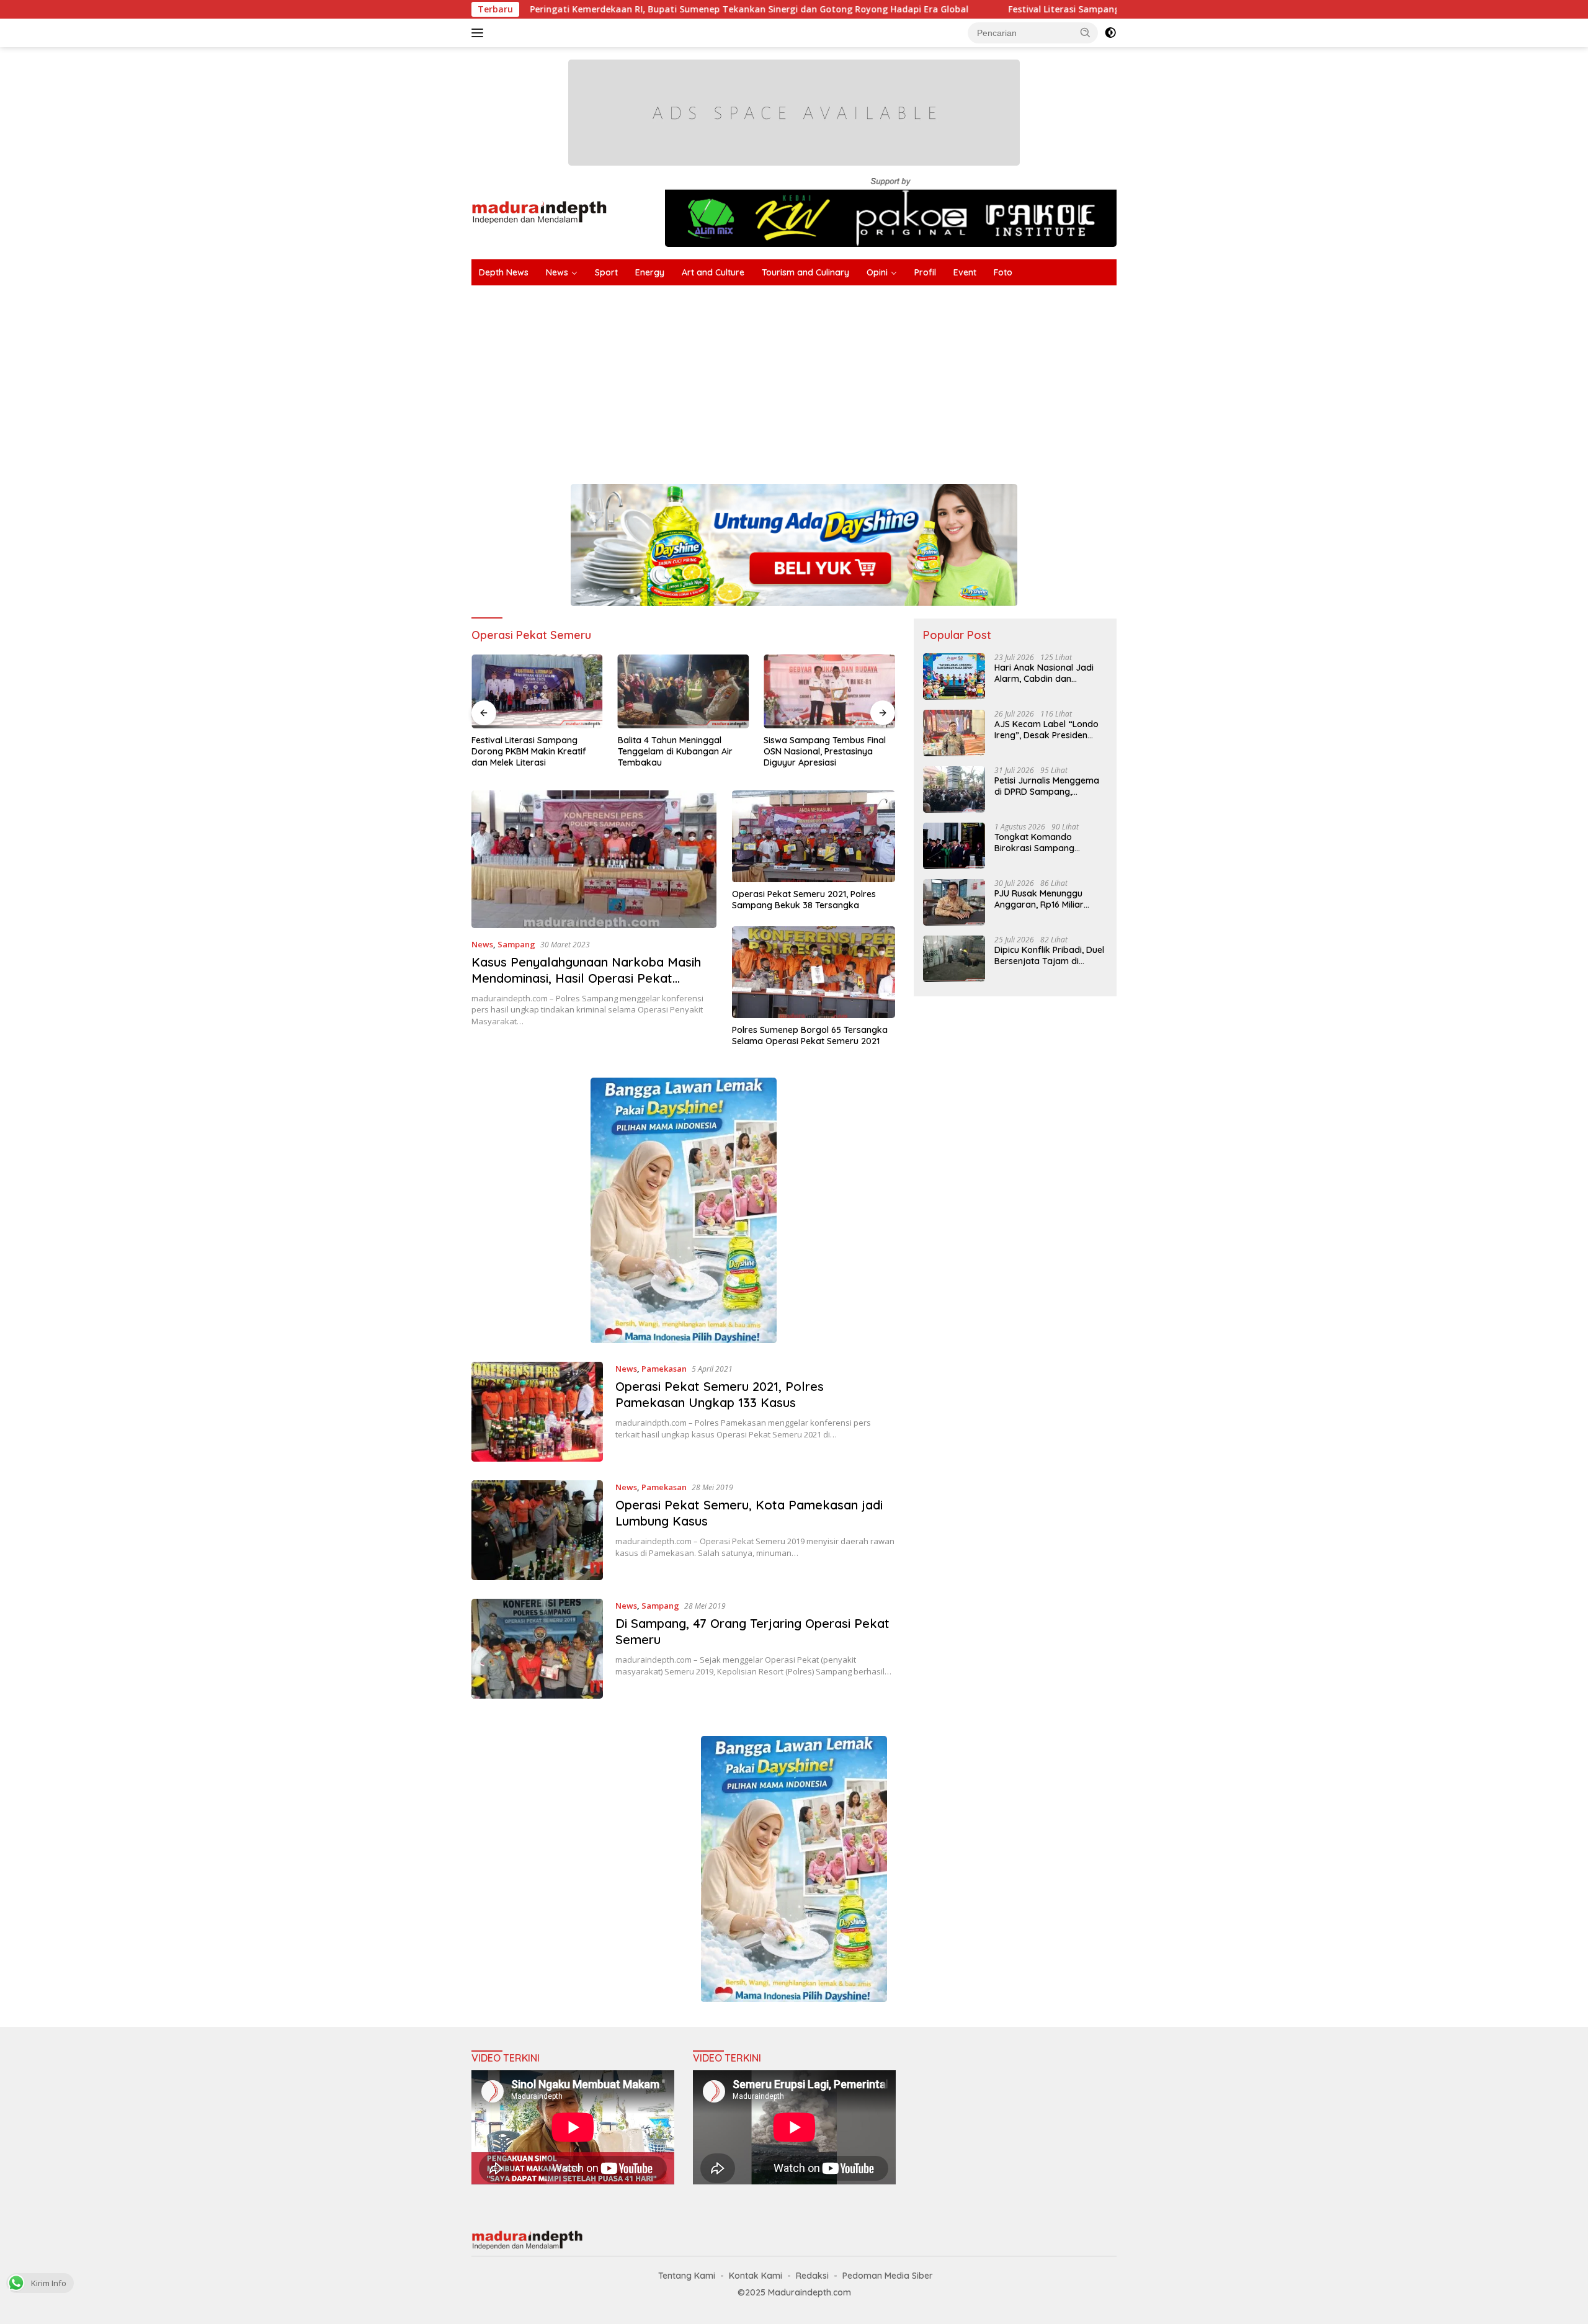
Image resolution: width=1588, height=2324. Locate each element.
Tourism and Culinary (805, 272)
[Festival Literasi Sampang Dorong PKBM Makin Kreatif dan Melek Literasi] (537, 691)
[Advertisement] (844, 378)
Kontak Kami (756, 2276)
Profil (925, 272)
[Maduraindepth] (539, 211)
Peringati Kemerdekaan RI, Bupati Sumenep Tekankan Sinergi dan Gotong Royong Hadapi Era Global (617, 9)
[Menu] (480, 33)
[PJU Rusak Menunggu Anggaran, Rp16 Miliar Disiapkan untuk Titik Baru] (954, 902)
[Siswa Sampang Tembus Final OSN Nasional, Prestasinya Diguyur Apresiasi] (829, 691)
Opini (877, 272)
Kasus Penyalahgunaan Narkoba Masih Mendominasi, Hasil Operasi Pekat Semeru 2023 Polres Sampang (586, 978)
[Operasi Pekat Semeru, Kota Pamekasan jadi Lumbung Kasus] (537, 1530)
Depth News (504, 272)
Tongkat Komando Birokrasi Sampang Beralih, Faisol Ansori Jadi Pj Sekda (1047, 842)
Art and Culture (713, 272)
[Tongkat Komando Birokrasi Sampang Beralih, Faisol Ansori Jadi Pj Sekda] (954, 846)
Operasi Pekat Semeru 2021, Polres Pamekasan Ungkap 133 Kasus (720, 1394)
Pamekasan (664, 1369)
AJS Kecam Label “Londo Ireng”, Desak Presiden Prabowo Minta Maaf (1046, 730)
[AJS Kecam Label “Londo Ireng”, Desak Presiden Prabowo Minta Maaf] (954, 733)
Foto (1003, 272)
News (557, 272)
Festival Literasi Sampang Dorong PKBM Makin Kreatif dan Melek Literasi (1035, 9)
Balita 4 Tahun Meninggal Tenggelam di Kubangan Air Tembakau (675, 751)
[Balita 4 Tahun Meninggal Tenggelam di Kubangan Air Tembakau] (684, 691)
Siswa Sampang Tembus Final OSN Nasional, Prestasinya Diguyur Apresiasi (825, 751)
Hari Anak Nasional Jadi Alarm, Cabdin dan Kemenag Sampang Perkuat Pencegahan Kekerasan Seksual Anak (1046, 673)
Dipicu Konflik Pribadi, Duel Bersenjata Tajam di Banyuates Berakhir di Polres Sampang (1049, 955)
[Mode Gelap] (1110, 33)
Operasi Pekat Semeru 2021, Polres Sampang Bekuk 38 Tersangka (804, 900)
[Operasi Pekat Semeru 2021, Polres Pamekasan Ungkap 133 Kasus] (537, 1412)
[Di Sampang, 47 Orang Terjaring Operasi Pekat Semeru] (537, 1649)
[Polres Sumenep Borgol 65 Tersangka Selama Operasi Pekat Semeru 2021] (814, 972)
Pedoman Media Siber (888, 2276)
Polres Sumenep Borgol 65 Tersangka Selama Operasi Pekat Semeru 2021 (810, 1035)
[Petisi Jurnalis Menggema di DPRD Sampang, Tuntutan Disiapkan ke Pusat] (954, 789)
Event (965, 272)
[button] (1086, 32)
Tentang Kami (687, 2276)
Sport (606, 272)
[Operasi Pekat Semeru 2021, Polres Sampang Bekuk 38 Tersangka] (814, 836)
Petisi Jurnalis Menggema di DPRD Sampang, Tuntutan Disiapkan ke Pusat (1047, 786)
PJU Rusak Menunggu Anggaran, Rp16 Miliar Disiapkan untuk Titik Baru (1049, 899)
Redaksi (812, 2276)
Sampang (516, 944)
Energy (650, 272)
